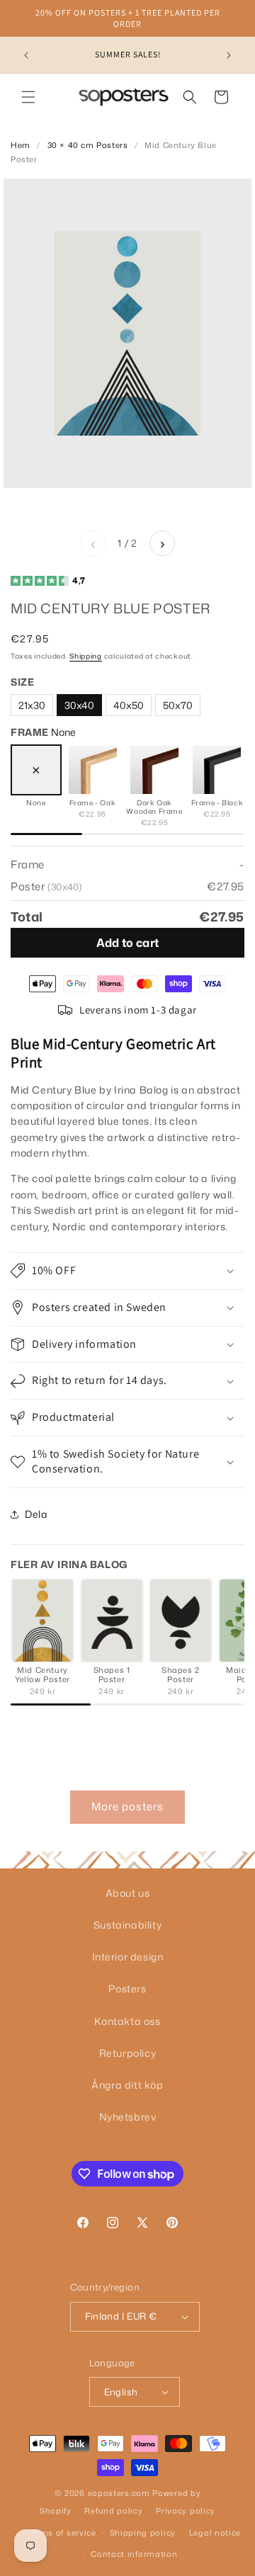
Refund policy (113, 2511)
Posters (127, 1988)
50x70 (178, 705)
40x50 (129, 705)
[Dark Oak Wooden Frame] (154, 770)
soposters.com (119, 2493)
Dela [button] (36, 1514)
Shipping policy (143, 2533)
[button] (28, 97)
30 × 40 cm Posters (88, 145)
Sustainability (127, 1925)
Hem (21, 145)
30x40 (79, 705)
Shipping (86, 656)
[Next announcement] (229, 55)
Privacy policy (186, 2511)
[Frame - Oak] (93, 770)
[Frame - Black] (217, 770)
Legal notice (215, 2533)
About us (128, 1893)
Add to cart (128, 943)
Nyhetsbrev (128, 2117)
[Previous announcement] (26, 55)
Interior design (128, 1957)
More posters (127, 1806)
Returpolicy (128, 2053)
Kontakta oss (127, 2021)
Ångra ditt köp (127, 2085)
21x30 (32, 705)
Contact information (134, 2554)
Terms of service (62, 2533)
